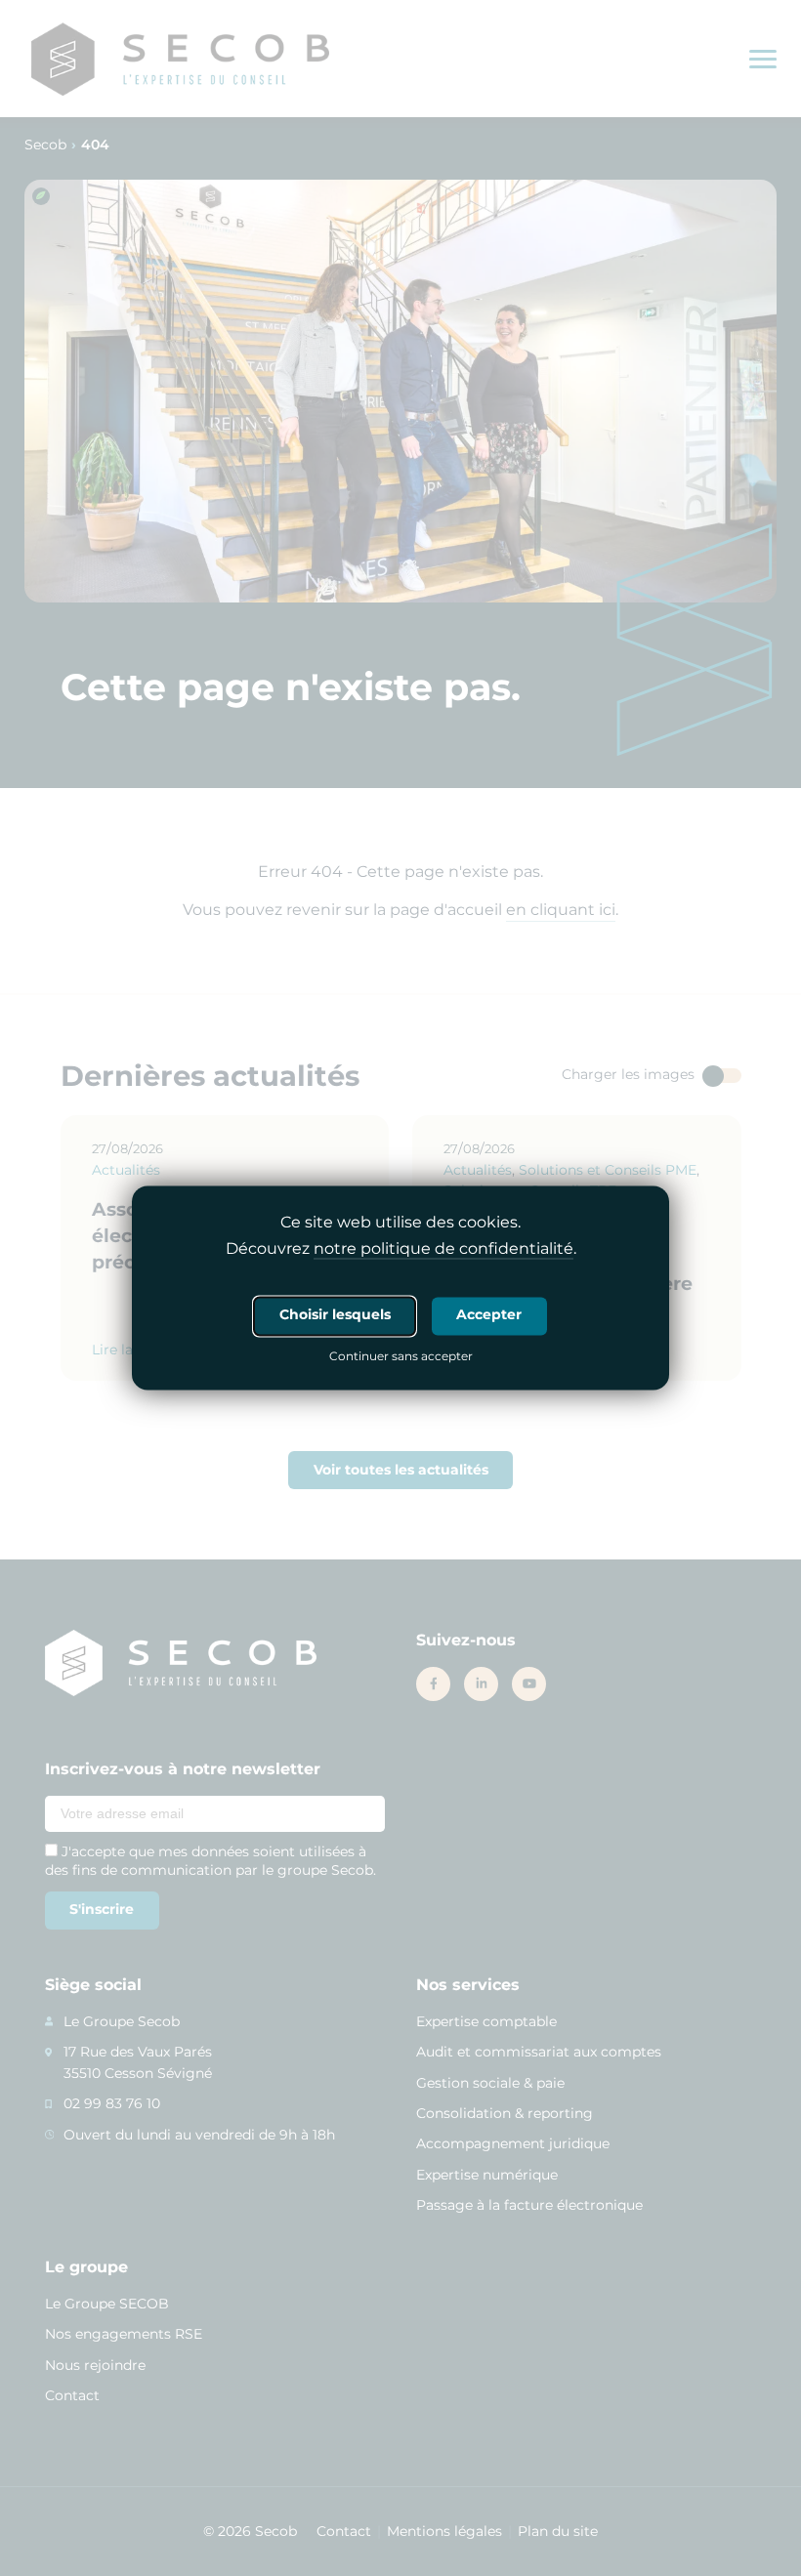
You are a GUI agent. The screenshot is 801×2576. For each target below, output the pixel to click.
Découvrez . (401, 1249)
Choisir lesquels (335, 1315)
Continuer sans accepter (401, 1358)
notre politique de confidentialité (443, 1249)
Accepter (489, 1315)
